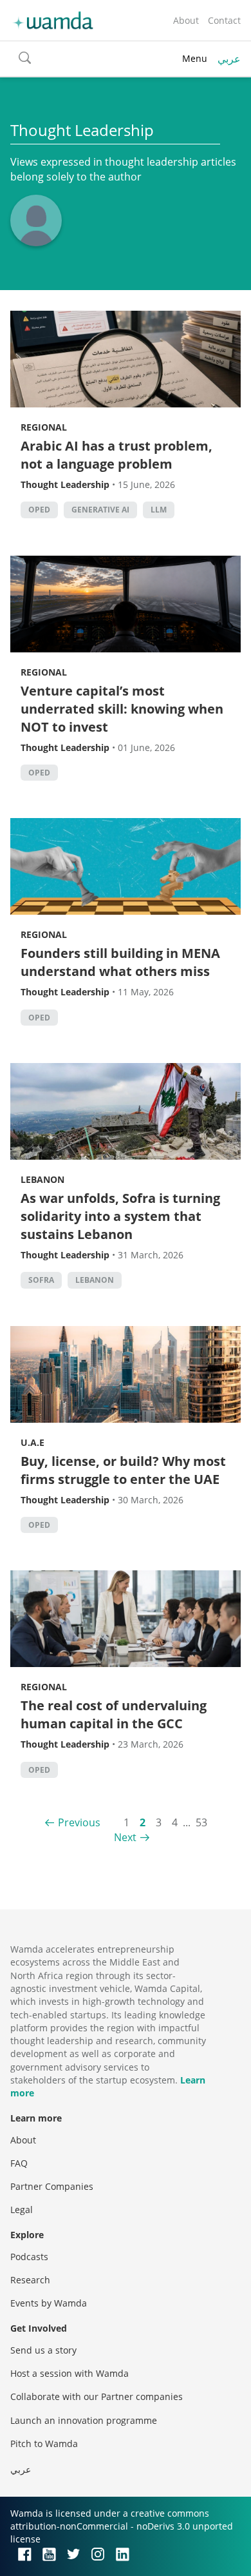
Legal (22, 2210)
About (186, 20)
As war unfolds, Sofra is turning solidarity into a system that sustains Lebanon (120, 1216)
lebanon (95, 1280)
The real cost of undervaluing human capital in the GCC (114, 1714)
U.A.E (33, 1442)
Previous (79, 1822)
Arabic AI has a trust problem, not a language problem (116, 455)
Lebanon (42, 1179)
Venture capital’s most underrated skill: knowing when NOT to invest (122, 709)
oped (39, 510)
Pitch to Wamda (44, 2444)
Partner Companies (52, 2186)
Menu (195, 58)
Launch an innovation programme (84, 2420)
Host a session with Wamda (70, 2373)
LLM (159, 510)
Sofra (41, 1280)
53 (201, 1822)
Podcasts (29, 2257)
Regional (44, 427)
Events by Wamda (49, 2303)
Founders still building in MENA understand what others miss (120, 962)
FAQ (19, 2163)
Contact (224, 20)
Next (125, 1837)
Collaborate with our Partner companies (97, 2396)
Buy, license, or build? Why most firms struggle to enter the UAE (123, 1470)
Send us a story (43, 2350)
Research (30, 2280)
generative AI (100, 510)
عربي (229, 59)
